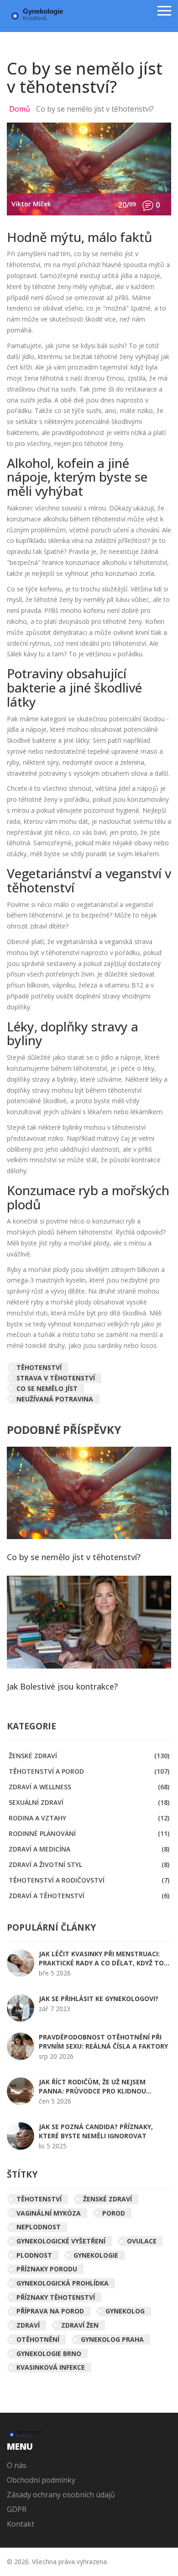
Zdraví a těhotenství (89, 1896)
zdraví (28, 2325)
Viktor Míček (31, 204)
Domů (20, 109)
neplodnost (39, 2227)
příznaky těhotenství (56, 2297)
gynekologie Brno (49, 2353)
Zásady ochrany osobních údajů (61, 2495)
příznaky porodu (47, 2269)
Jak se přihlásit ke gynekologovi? (99, 1999)
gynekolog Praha (112, 2339)
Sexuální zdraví (89, 1802)
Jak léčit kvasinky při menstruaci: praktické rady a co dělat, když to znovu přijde (101, 1959)
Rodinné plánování (89, 1833)
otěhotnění (38, 2339)
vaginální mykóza (49, 2213)
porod (114, 2213)
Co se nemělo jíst (47, 1388)
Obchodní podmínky (41, 2480)
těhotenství (39, 2199)
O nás (17, 2465)
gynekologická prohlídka (63, 2283)
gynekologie (96, 2255)
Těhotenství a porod (89, 1771)
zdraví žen (80, 2325)
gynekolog (125, 2311)
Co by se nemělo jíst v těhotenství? (74, 1557)
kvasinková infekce (51, 2367)
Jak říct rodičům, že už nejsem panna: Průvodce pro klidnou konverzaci (92, 2087)
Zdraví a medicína (89, 1849)
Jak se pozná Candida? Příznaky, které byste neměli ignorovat (96, 2131)
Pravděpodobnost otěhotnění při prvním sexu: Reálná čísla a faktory (103, 2042)
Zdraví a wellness (89, 1787)
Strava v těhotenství (56, 1378)
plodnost (34, 2255)
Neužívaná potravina (55, 1399)
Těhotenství (39, 1367)
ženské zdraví (107, 2199)
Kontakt (21, 2524)
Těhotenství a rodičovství (89, 1880)
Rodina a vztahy (89, 1818)
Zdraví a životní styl (89, 1865)
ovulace (142, 2241)
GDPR (17, 2509)
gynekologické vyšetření (61, 2241)
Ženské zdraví (89, 1756)
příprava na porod (50, 2311)
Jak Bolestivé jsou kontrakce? (62, 1687)
